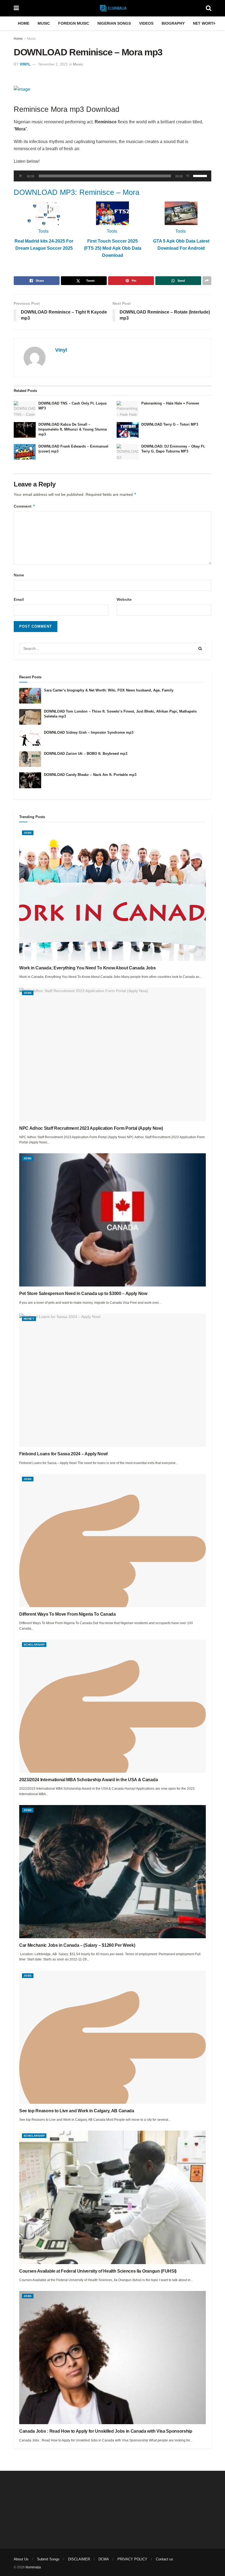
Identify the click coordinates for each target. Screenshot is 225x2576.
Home (24, 23)
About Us (21, 2559)
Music (44, 23)
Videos (146, 23)
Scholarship (34, 1645)
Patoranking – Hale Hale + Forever (170, 403)
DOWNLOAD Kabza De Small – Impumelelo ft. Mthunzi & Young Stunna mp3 (73, 429)
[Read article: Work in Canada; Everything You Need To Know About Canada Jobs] (113, 894)
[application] (113, 176)
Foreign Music (74, 23)
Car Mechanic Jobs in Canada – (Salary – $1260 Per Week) (77, 1945)
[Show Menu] (16, 8)
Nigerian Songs (114, 23)
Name (19, 575)
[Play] (21, 176)
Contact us (164, 2559)
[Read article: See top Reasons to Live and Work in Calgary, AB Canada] (113, 2037)
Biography (173, 23)
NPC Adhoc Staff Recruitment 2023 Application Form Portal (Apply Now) (91, 1128)
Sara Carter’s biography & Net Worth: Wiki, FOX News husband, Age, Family (109, 690)
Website (124, 599)
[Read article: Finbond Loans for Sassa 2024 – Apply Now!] (113, 1380)
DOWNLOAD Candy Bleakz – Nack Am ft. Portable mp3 (90, 775)
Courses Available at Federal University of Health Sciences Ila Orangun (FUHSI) (98, 2271)
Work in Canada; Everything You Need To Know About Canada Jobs (87, 968)
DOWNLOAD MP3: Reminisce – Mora (77, 192)
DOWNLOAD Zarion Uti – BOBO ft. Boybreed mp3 (86, 754)
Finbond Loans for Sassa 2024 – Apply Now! (64, 1454)
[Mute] (188, 176)
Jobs (28, 833)
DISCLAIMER (79, 2559)
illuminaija (33, 2567)
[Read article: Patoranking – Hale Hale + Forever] (128, 409)
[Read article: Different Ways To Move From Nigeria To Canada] (113, 1541)
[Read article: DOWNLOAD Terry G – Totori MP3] (128, 430)
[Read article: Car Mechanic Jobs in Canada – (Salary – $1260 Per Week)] (113, 1872)
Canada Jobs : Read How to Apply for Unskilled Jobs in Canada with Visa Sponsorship (106, 2431)
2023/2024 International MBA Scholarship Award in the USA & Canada (88, 1780)
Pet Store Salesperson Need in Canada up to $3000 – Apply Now (83, 1293)
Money (29, 1319)
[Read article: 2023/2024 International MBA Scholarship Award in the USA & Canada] (113, 1706)
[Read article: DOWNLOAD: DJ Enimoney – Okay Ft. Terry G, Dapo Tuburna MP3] (128, 452)
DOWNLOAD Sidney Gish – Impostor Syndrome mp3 (89, 732)
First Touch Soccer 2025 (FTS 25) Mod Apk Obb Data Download (113, 248)
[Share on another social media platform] (207, 281)
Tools (43, 231)
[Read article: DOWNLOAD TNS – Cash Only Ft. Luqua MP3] (25, 409)
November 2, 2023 (53, 64)
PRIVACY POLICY (132, 2559)
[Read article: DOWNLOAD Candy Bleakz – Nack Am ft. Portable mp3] (30, 780)
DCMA (104, 2559)
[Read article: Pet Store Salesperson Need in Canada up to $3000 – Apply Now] (113, 1220)
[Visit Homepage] (112, 8)
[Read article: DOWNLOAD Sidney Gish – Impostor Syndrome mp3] (30, 738)
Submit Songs (48, 2559)
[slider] (201, 175)
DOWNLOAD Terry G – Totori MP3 (170, 424)
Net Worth (205, 23)
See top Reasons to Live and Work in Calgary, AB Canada (77, 2111)
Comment (25, 506)
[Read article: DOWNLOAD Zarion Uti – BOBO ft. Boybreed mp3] (30, 759)
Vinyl (25, 64)
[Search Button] (209, 8)
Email (19, 599)
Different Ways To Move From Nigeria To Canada (67, 1614)
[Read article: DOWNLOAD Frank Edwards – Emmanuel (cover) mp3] (25, 452)
